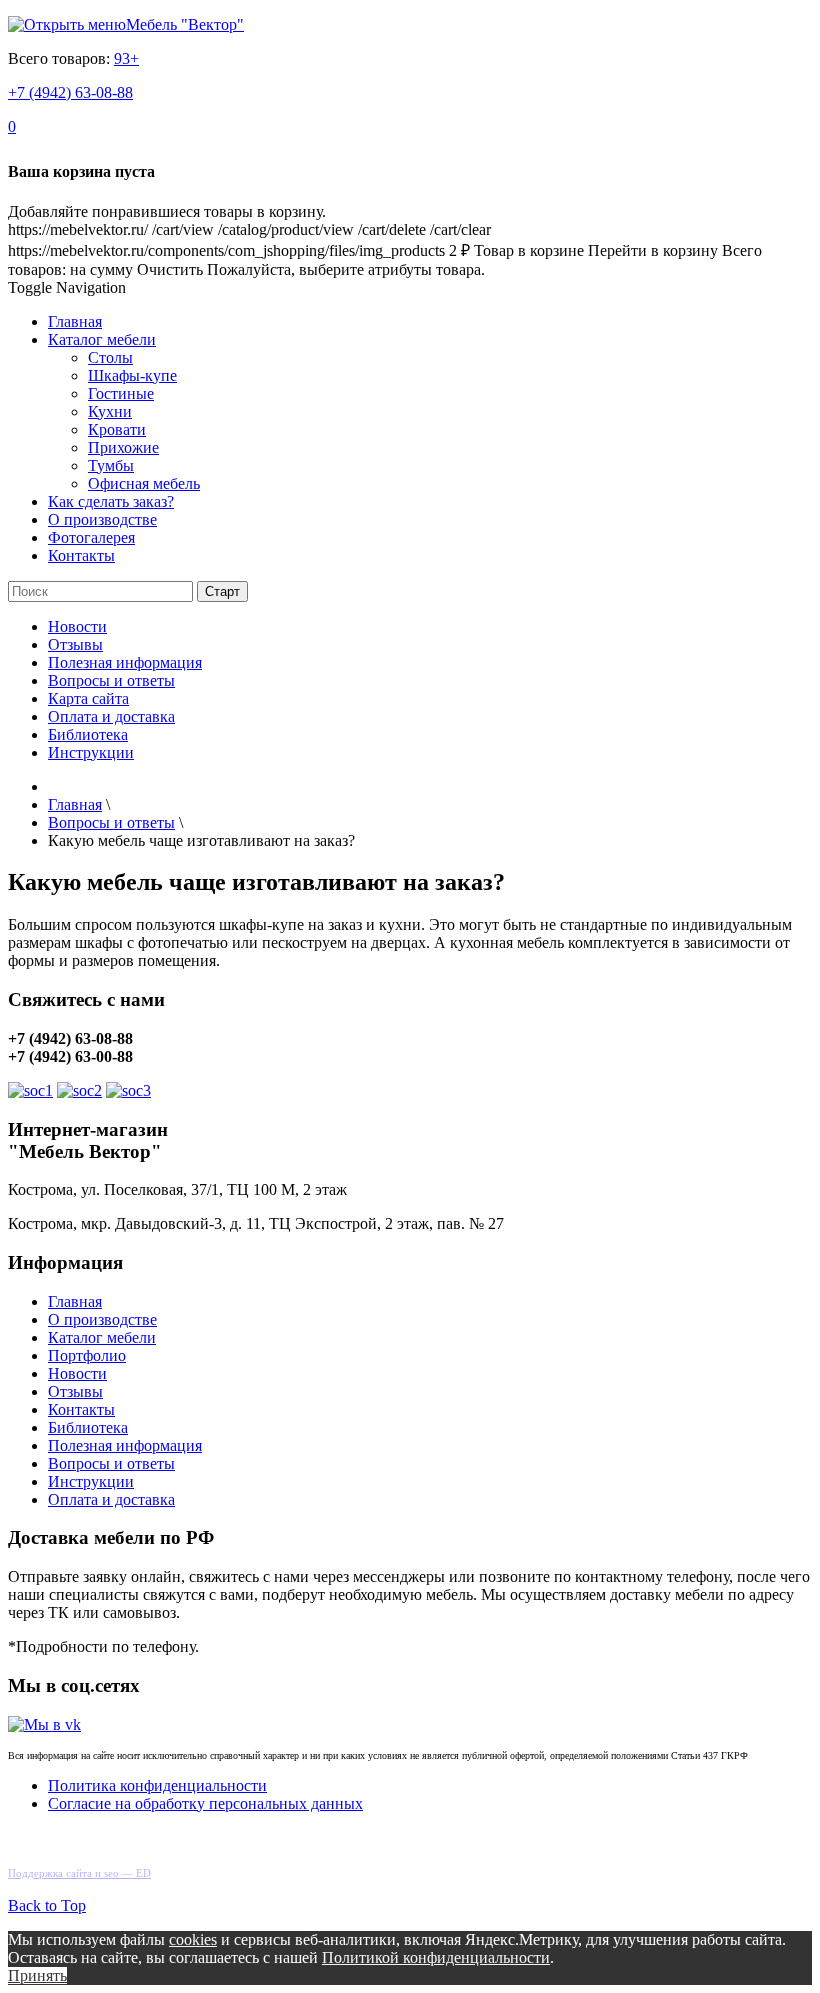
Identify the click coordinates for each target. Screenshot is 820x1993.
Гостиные (121, 393)
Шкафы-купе (132, 375)
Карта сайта (88, 698)
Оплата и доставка (111, 716)
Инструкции (91, 752)
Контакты (81, 555)
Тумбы (111, 465)
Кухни (110, 411)
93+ (126, 58)
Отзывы (75, 644)
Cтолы (110, 357)
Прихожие (123, 447)
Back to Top (47, 1905)
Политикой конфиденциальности (436, 1957)
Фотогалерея (91, 537)
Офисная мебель (144, 483)
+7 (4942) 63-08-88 (70, 92)
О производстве (102, 519)
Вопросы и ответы (111, 680)
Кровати (117, 429)
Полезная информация (125, 662)
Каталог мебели (102, 339)
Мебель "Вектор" (185, 24)
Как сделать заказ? (111, 501)
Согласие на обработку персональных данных (205, 1803)
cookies (193, 1939)
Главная (75, 321)
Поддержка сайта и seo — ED (79, 1873)
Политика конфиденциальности (157, 1785)
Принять (37, 1975)
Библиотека (88, 734)
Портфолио (87, 1355)
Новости (77, 626)
